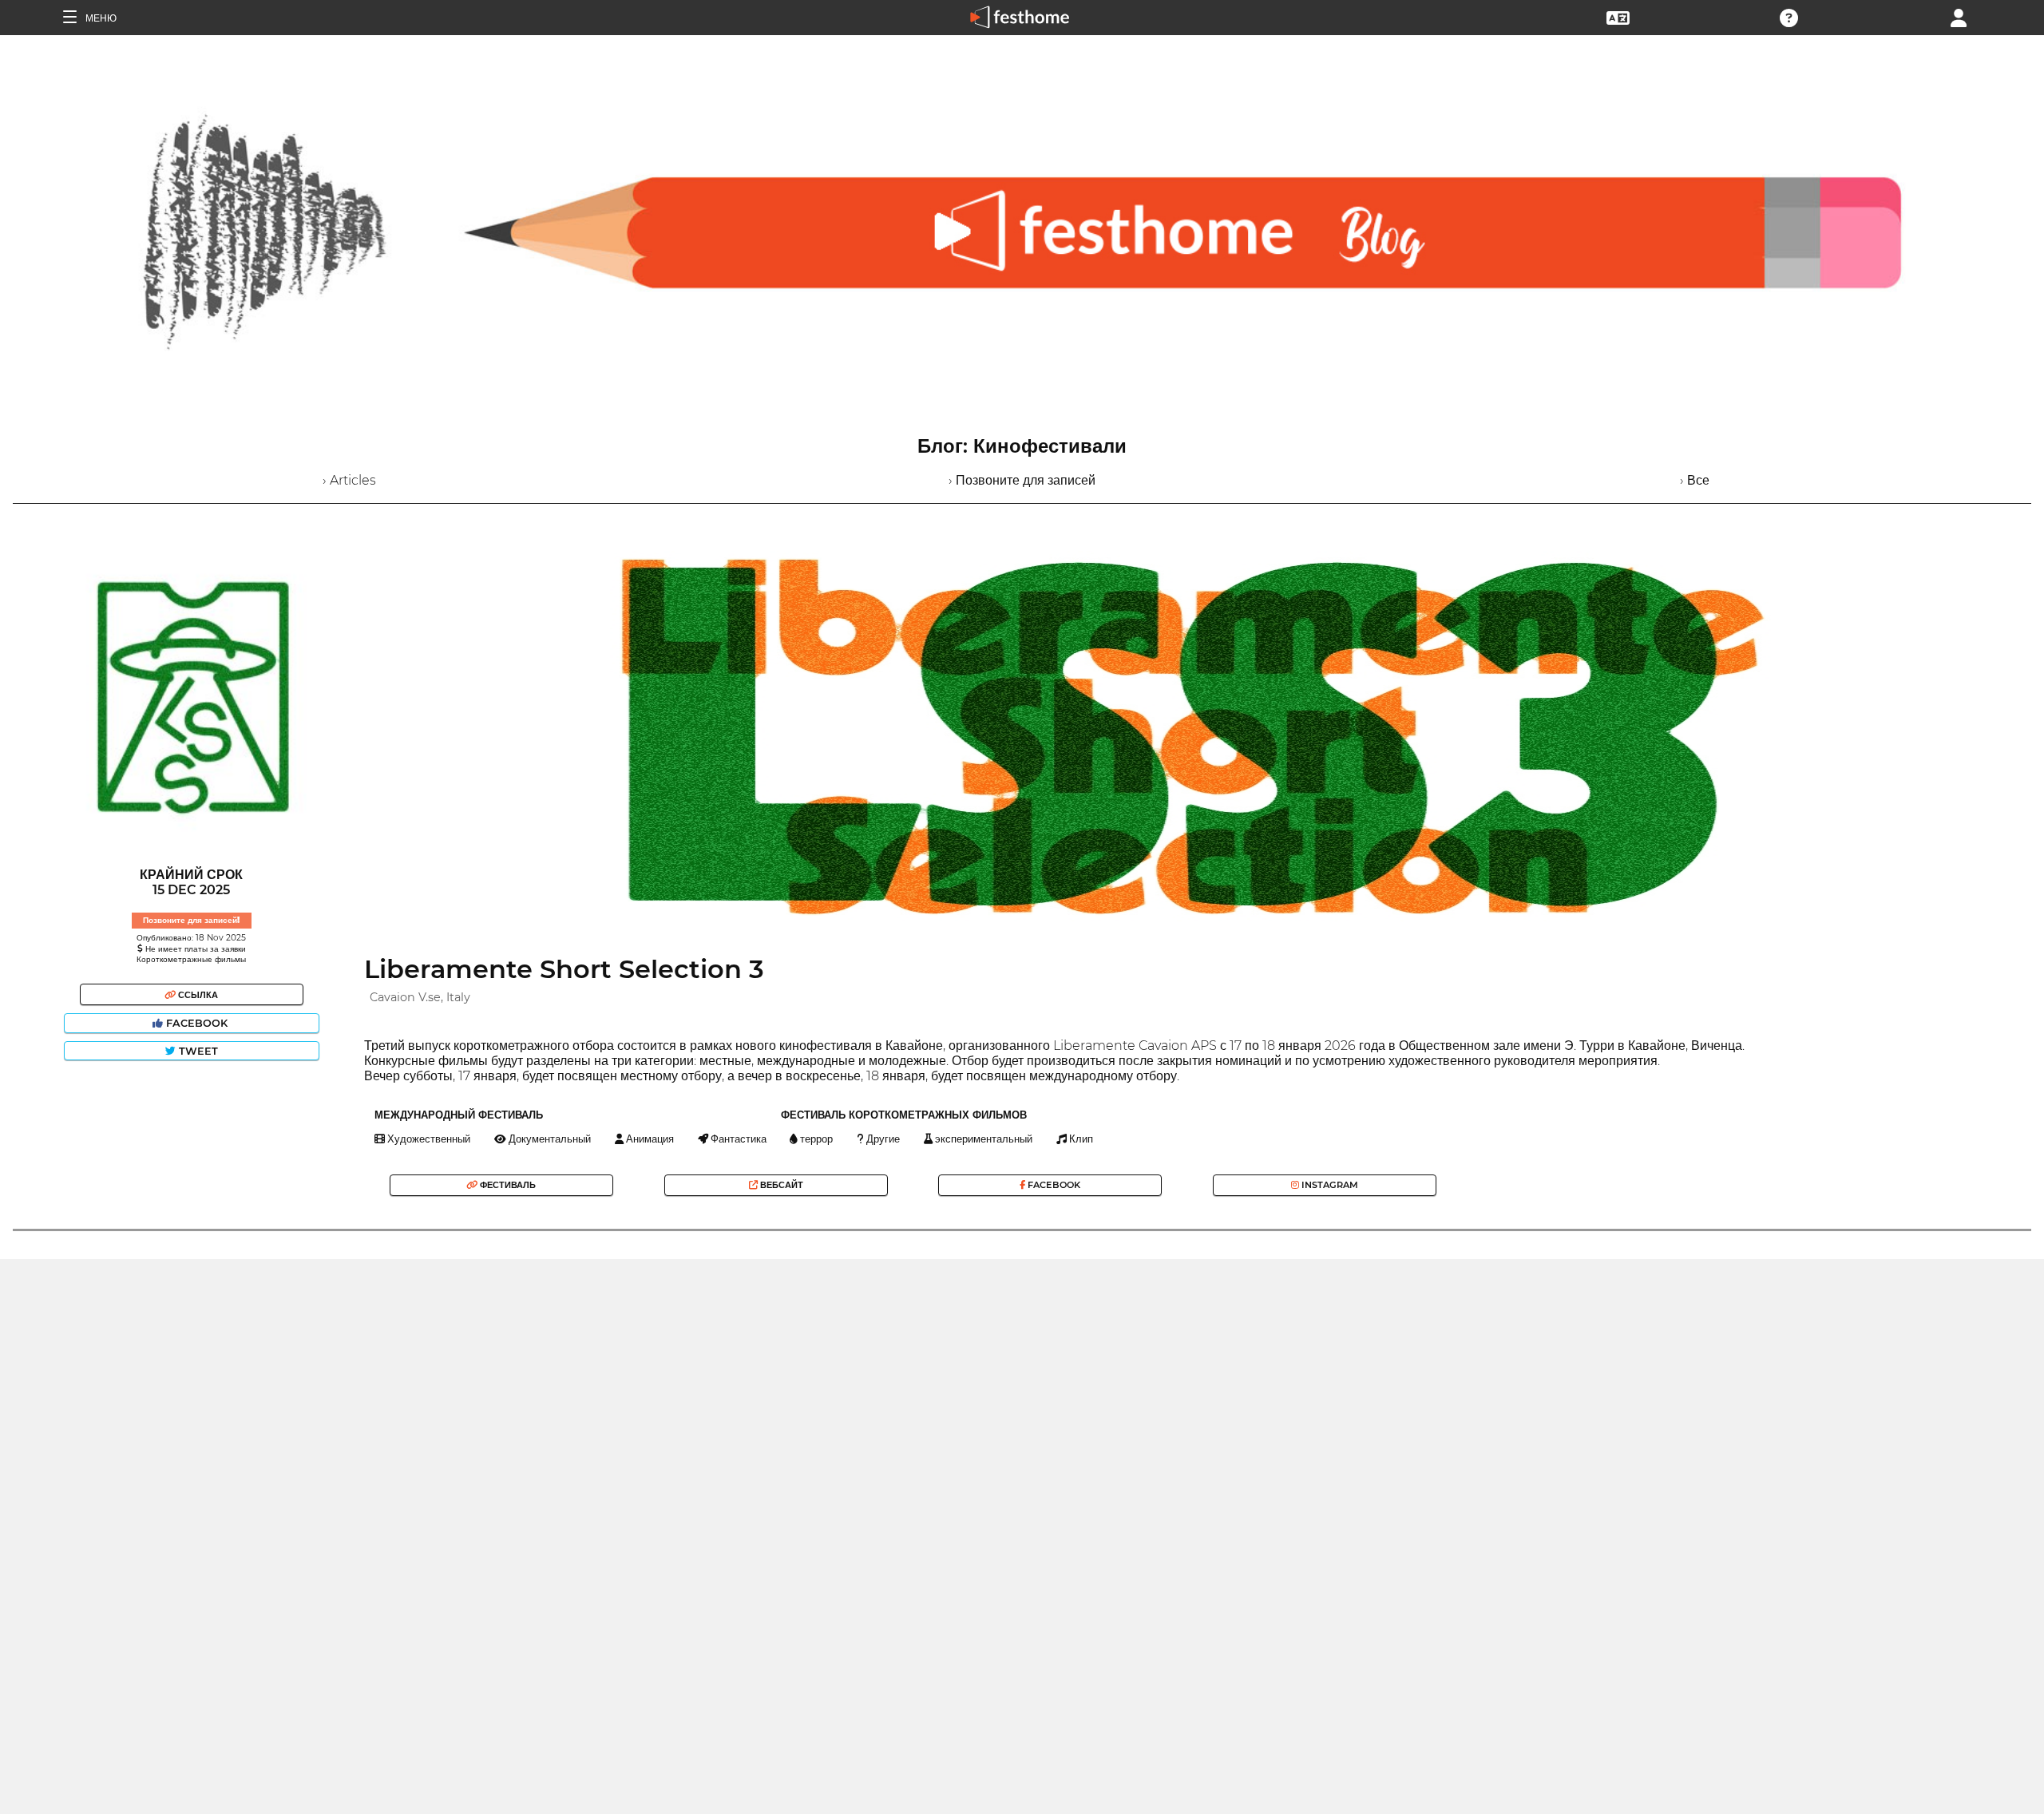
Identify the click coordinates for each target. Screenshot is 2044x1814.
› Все (1695, 480)
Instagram (1329, 1185)
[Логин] (1959, 16)
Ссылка (197, 995)
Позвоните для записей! (191, 920)
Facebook (197, 1023)
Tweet (197, 1051)
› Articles (349, 480)
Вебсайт (780, 1185)
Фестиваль (507, 1185)
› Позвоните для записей (1022, 480)
